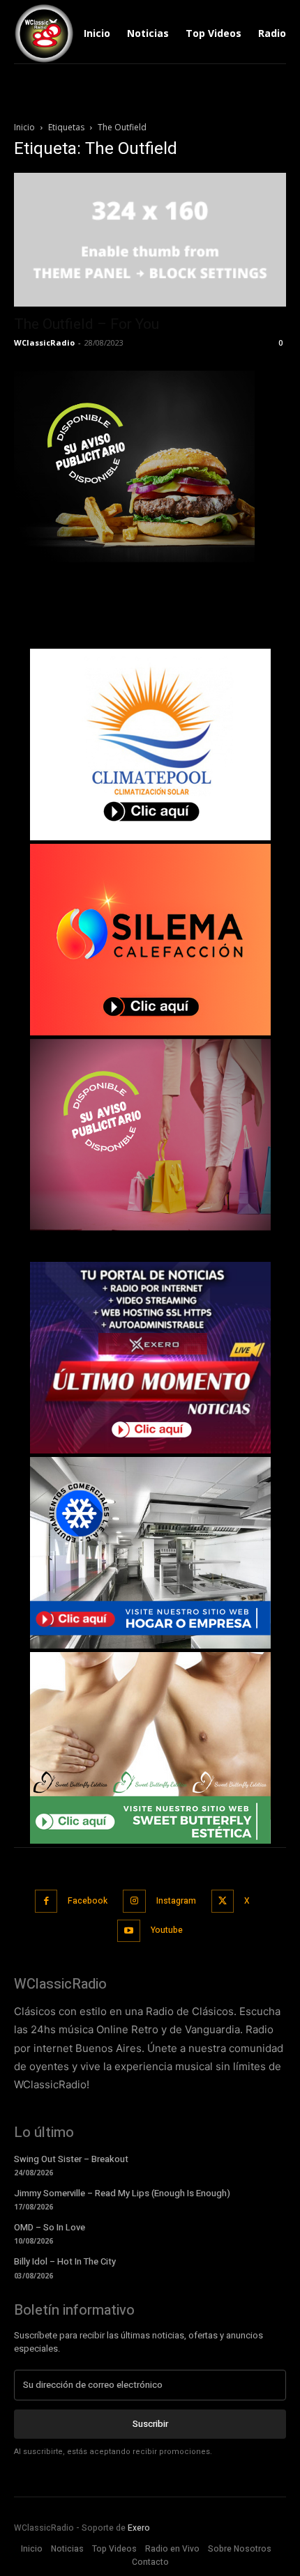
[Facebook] (46, 1901)
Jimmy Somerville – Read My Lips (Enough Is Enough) (122, 2193)
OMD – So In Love (50, 2227)
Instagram (176, 1901)
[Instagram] (134, 1901)
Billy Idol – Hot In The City (65, 2261)
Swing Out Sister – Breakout (71, 2159)
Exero (139, 2528)
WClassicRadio (44, 342)
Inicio (24, 127)
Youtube (167, 1930)
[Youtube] (129, 1931)
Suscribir (150, 2424)
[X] (223, 1901)
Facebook (88, 1901)
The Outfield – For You (87, 324)
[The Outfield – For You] (150, 240)
